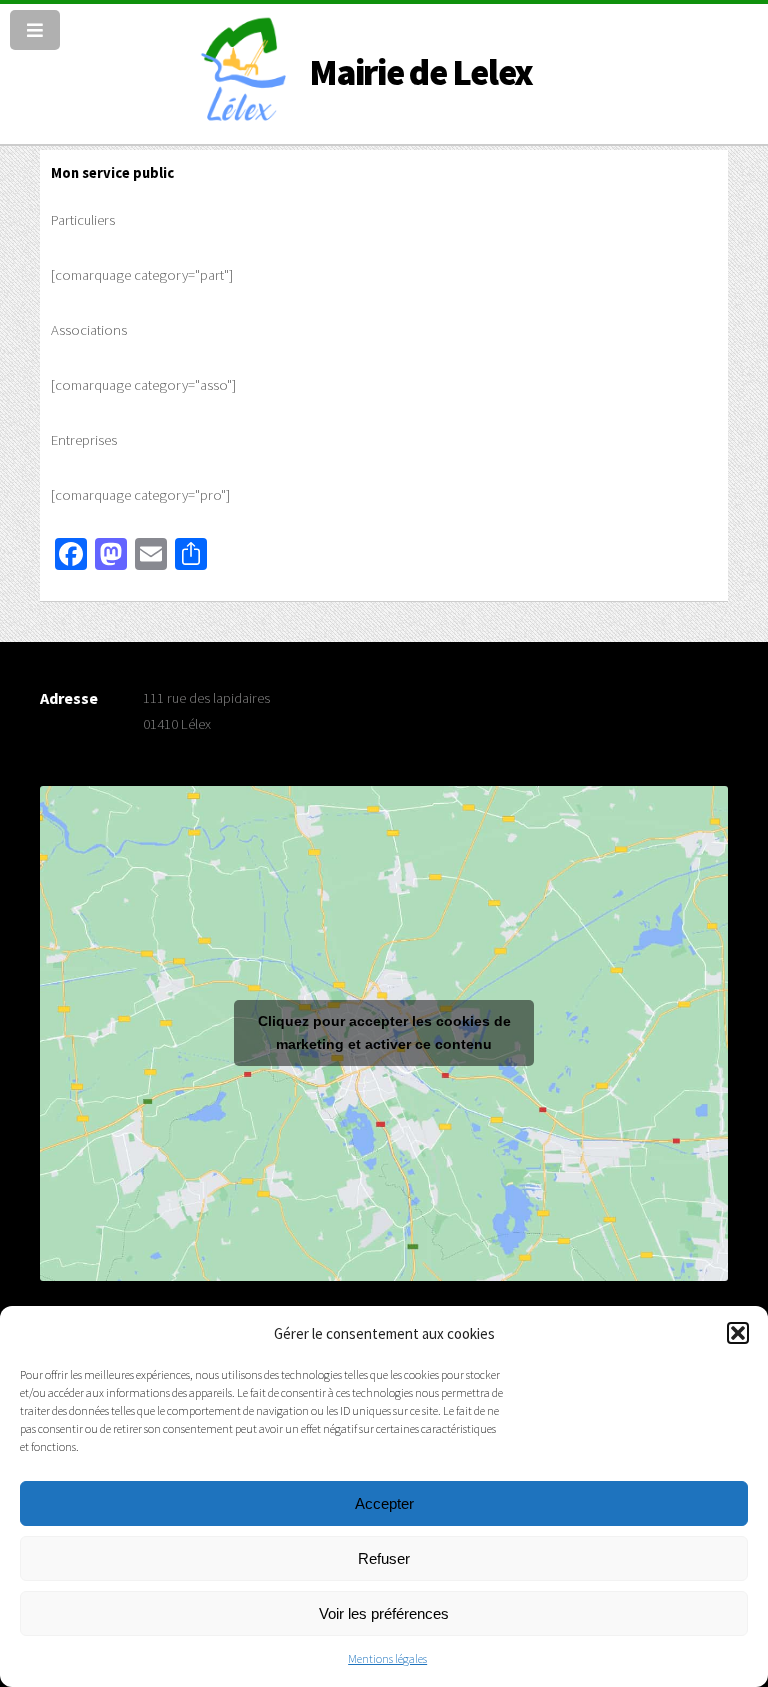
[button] (738, 1333)
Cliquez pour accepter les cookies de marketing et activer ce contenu (384, 1032)
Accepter (384, 1503)
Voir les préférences (384, 1613)
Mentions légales (387, 1658)
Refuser (384, 1558)
